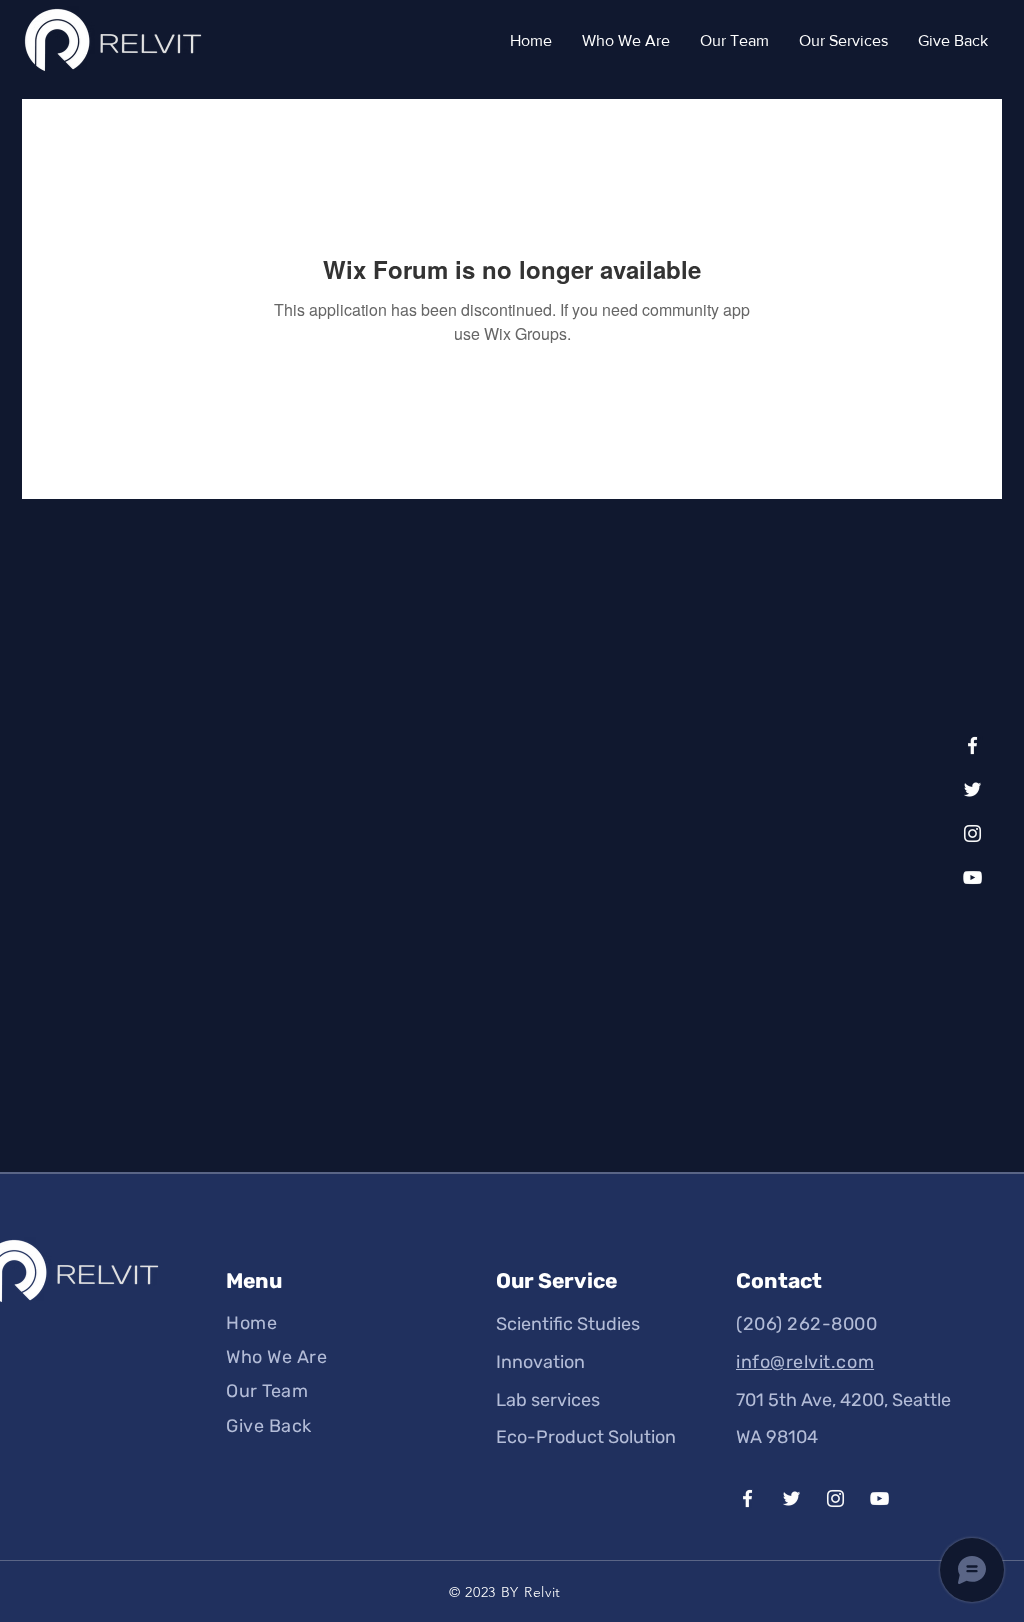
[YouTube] (972, 877)
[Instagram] (972, 833)
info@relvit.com (805, 1362)
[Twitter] (972, 789)
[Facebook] (972, 745)
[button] (843, 41)
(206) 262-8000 (807, 1324)
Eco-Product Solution (586, 1437)
